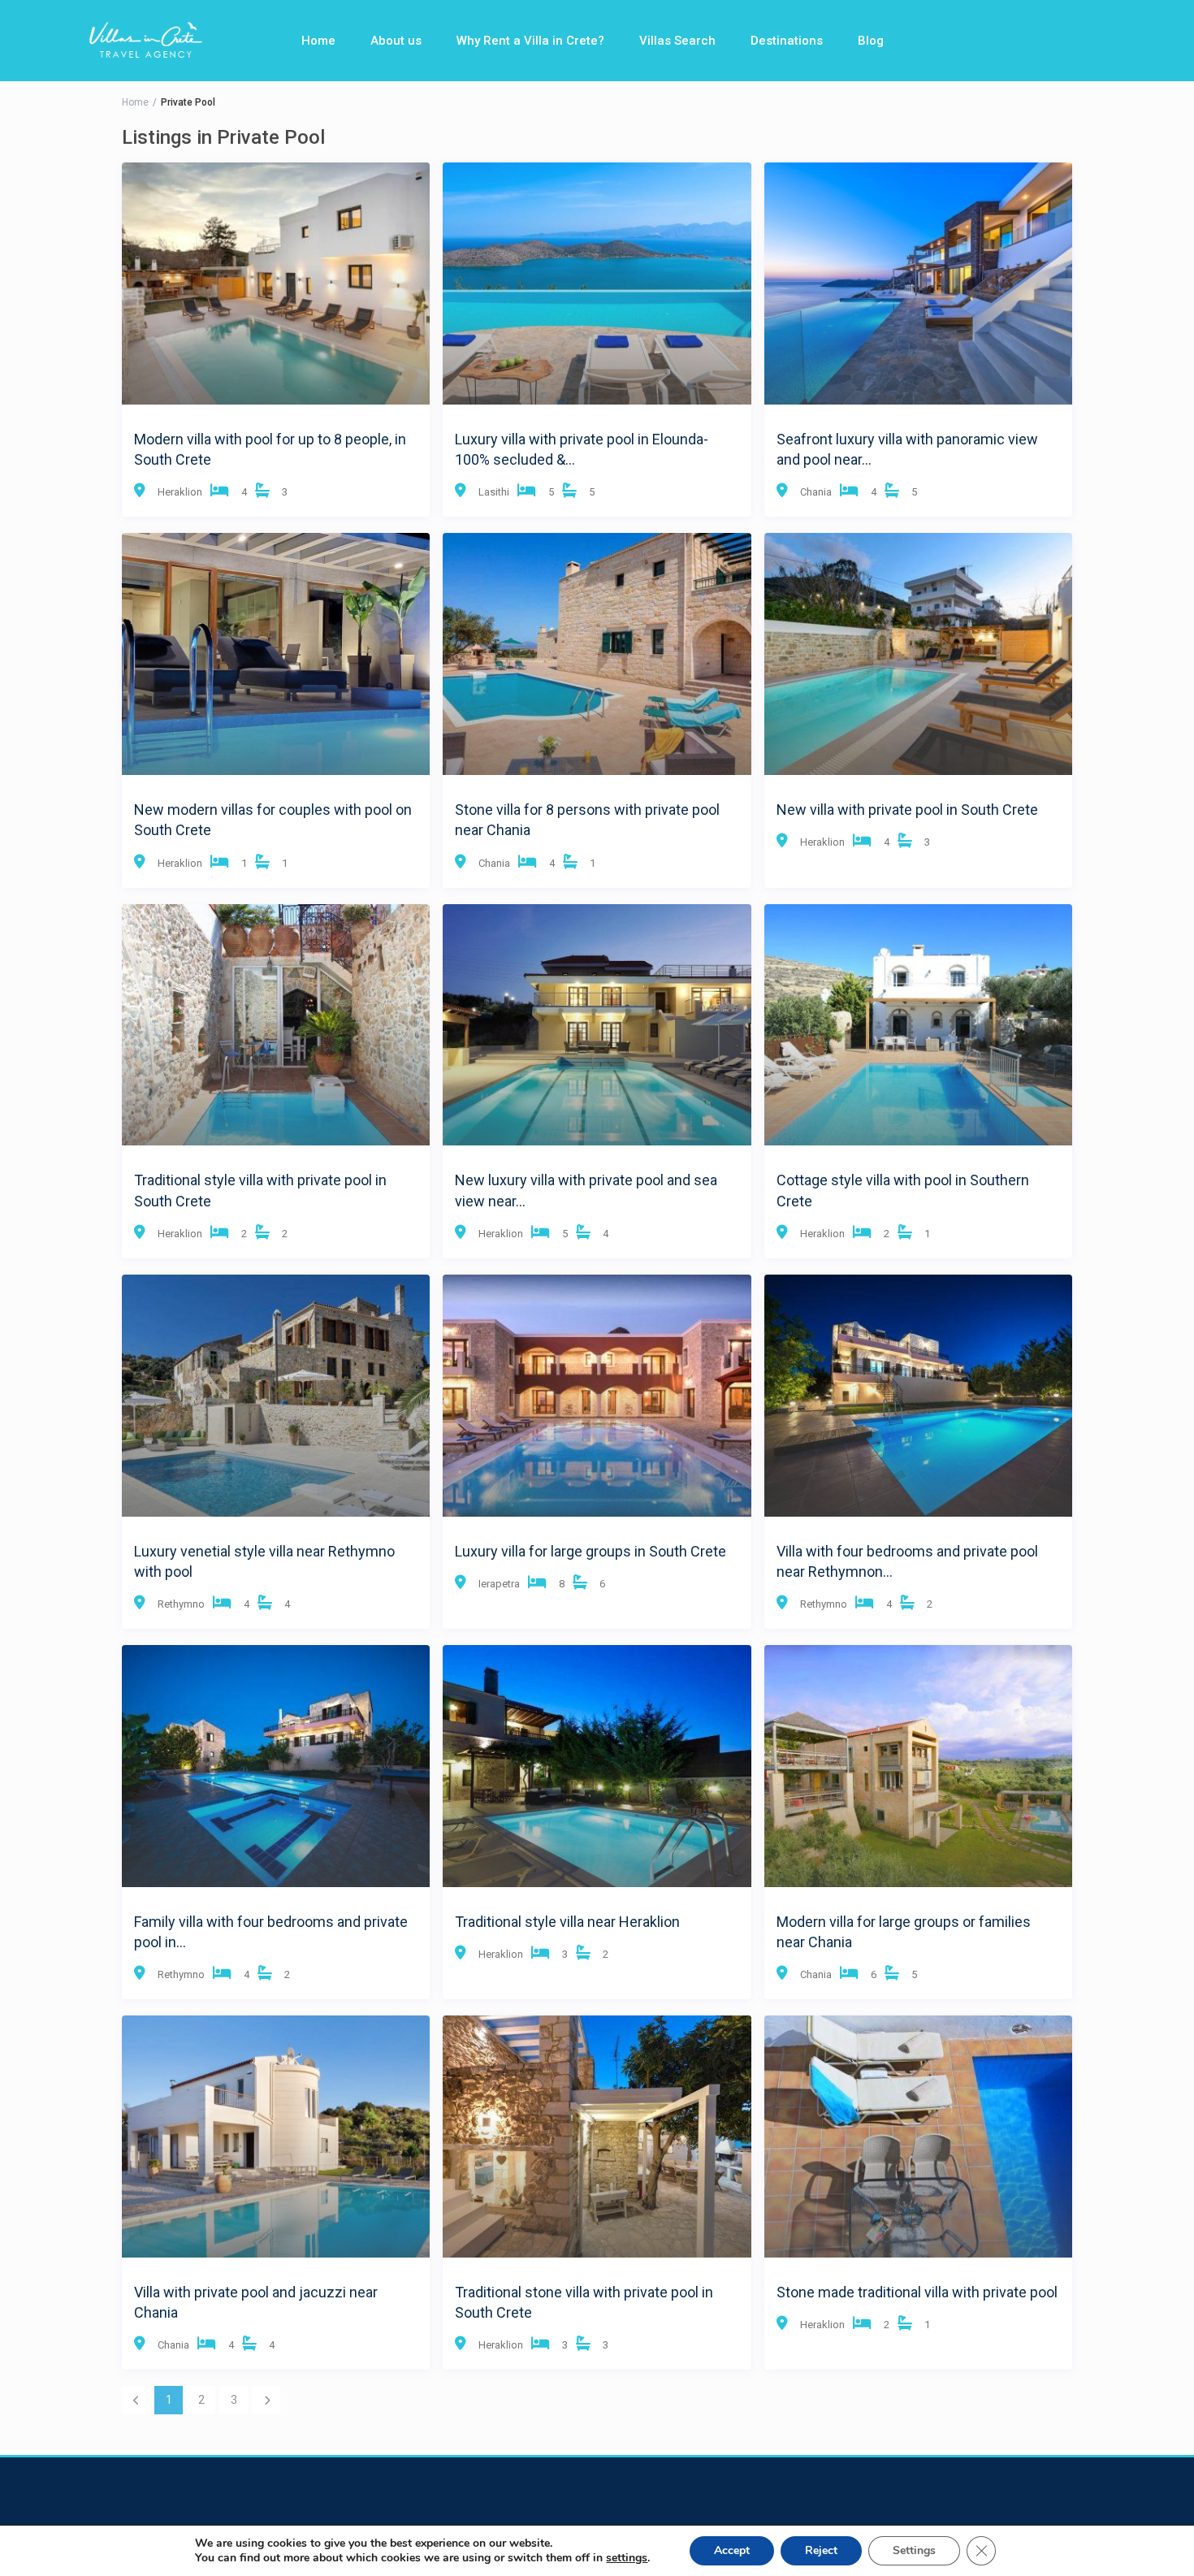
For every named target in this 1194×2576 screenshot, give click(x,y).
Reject (821, 2550)
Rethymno (181, 1604)
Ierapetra (499, 1584)
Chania (816, 492)
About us (396, 41)
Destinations (787, 41)
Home (318, 41)
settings (627, 2558)
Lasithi (494, 492)
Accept (732, 2550)
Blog (871, 41)
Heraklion (180, 492)
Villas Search (677, 41)
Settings (914, 2550)
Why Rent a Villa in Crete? (530, 41)
